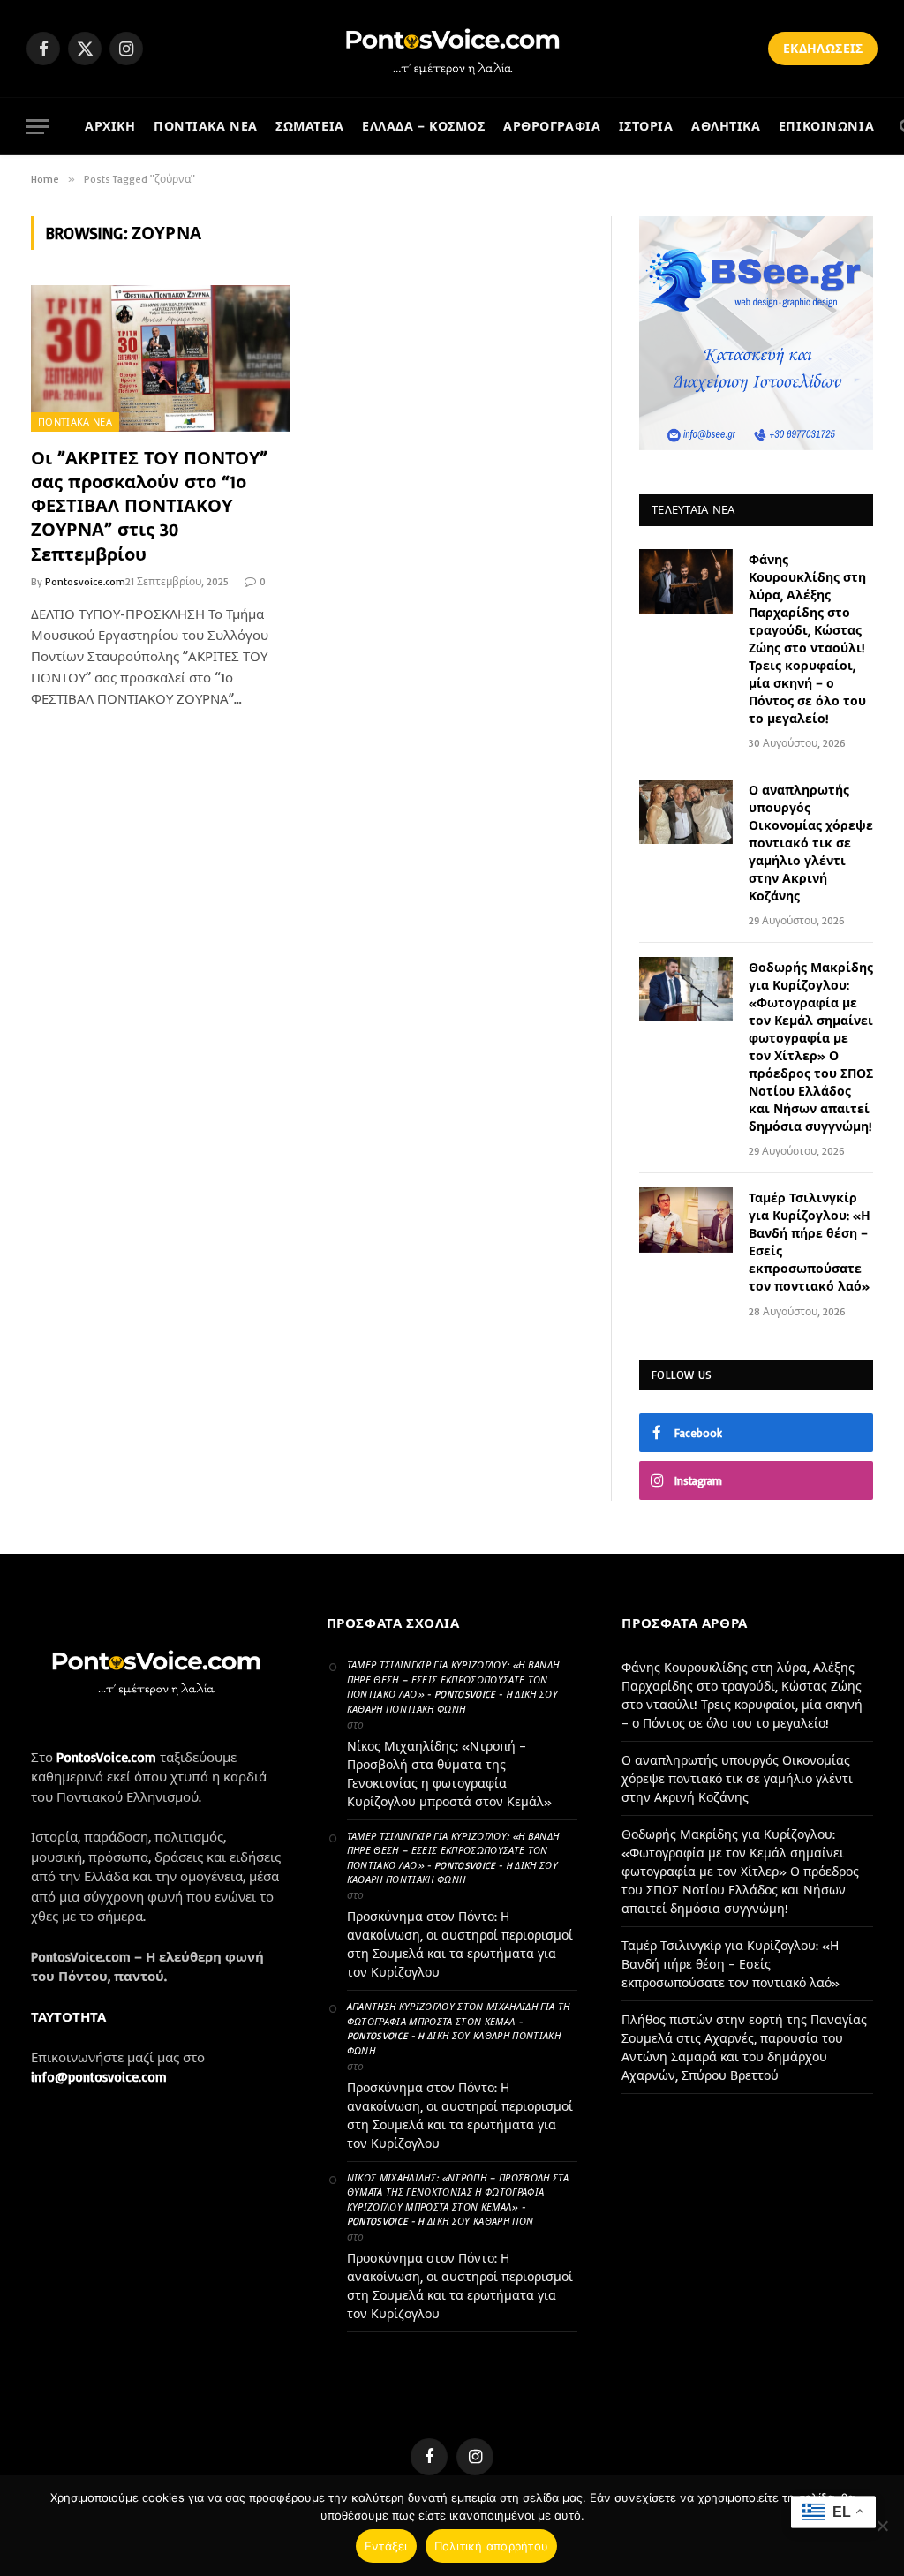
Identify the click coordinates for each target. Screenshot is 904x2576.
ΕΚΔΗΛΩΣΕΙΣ (823, 48)
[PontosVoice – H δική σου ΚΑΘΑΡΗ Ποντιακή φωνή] (452, 49)
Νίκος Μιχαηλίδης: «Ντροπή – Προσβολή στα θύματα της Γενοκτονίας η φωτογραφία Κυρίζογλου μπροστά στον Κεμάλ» (449, 1774)
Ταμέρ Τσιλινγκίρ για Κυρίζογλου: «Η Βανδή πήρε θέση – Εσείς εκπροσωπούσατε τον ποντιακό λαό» (810, 1242)
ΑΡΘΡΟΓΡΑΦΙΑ (552, 126)
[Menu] (38, 127)
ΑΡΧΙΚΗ (110, 126)
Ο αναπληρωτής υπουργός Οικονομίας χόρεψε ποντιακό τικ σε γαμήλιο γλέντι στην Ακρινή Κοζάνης (811, 843)
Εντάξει (386, 2546)
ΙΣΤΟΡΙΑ (646, 126)
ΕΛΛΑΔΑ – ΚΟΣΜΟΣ (424, 126)
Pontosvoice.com (85, 581)
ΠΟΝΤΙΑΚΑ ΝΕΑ (206, 126)
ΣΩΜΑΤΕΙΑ (310, 126)
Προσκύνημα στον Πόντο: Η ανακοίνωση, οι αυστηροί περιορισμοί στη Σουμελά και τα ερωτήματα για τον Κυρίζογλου (460, 1944)
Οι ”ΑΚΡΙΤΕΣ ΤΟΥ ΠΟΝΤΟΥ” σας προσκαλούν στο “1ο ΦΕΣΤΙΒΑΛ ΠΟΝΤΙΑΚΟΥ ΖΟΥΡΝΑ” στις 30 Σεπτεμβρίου (149, 506)
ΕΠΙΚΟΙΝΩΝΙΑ (826, 126)
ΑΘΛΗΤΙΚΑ (726, 126)
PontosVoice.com (106, 1757)
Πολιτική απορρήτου (492, 2546)
